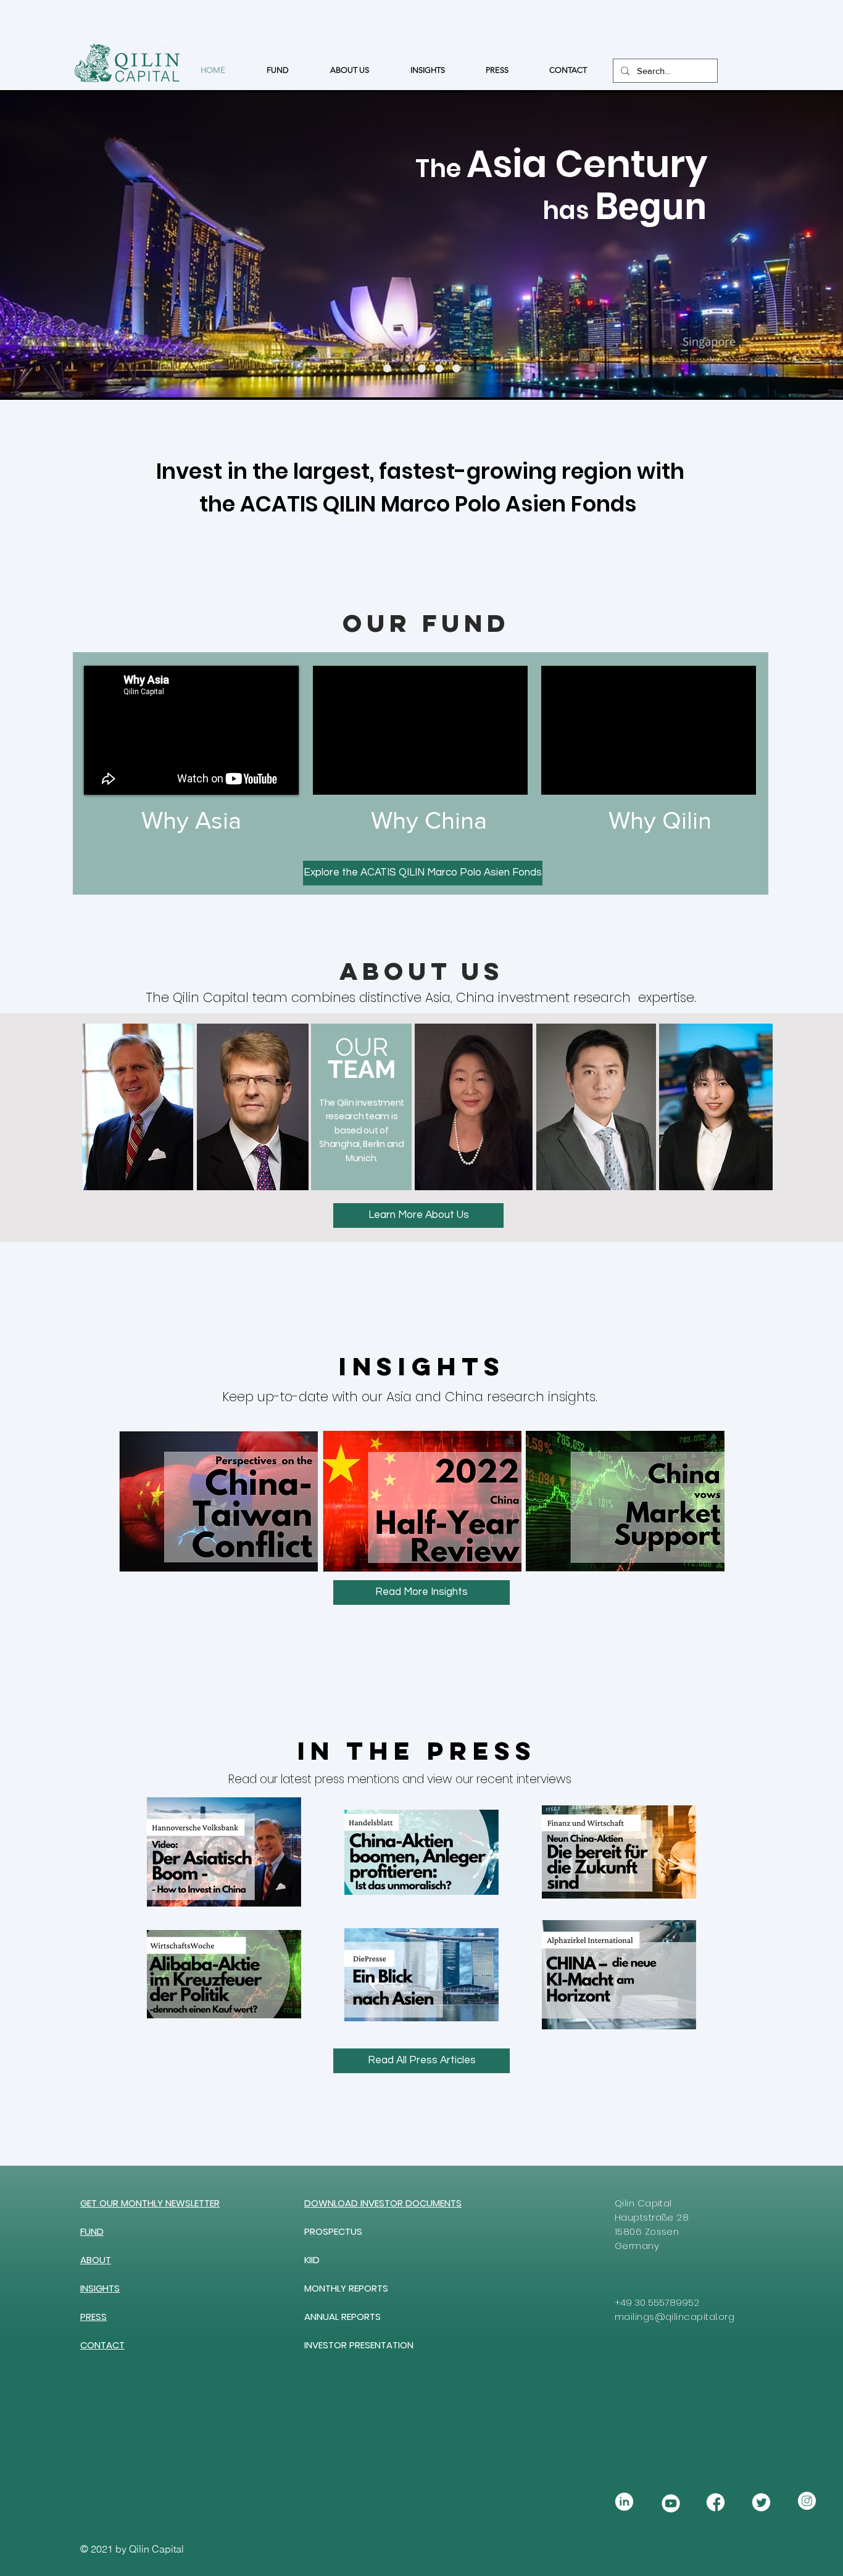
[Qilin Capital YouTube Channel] (670, 2502)
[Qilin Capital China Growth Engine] (456, 369)
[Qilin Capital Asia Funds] (405, 369)
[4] (807, 2502)
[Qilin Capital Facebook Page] (716, 2502)
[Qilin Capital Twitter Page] (761, 2502)
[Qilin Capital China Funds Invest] (387, 369)
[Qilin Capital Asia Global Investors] (439, 369)
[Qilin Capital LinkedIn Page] (624, 2502)
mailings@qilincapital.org (675, 2317)
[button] (150, 2203)
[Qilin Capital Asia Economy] (422, 369)
